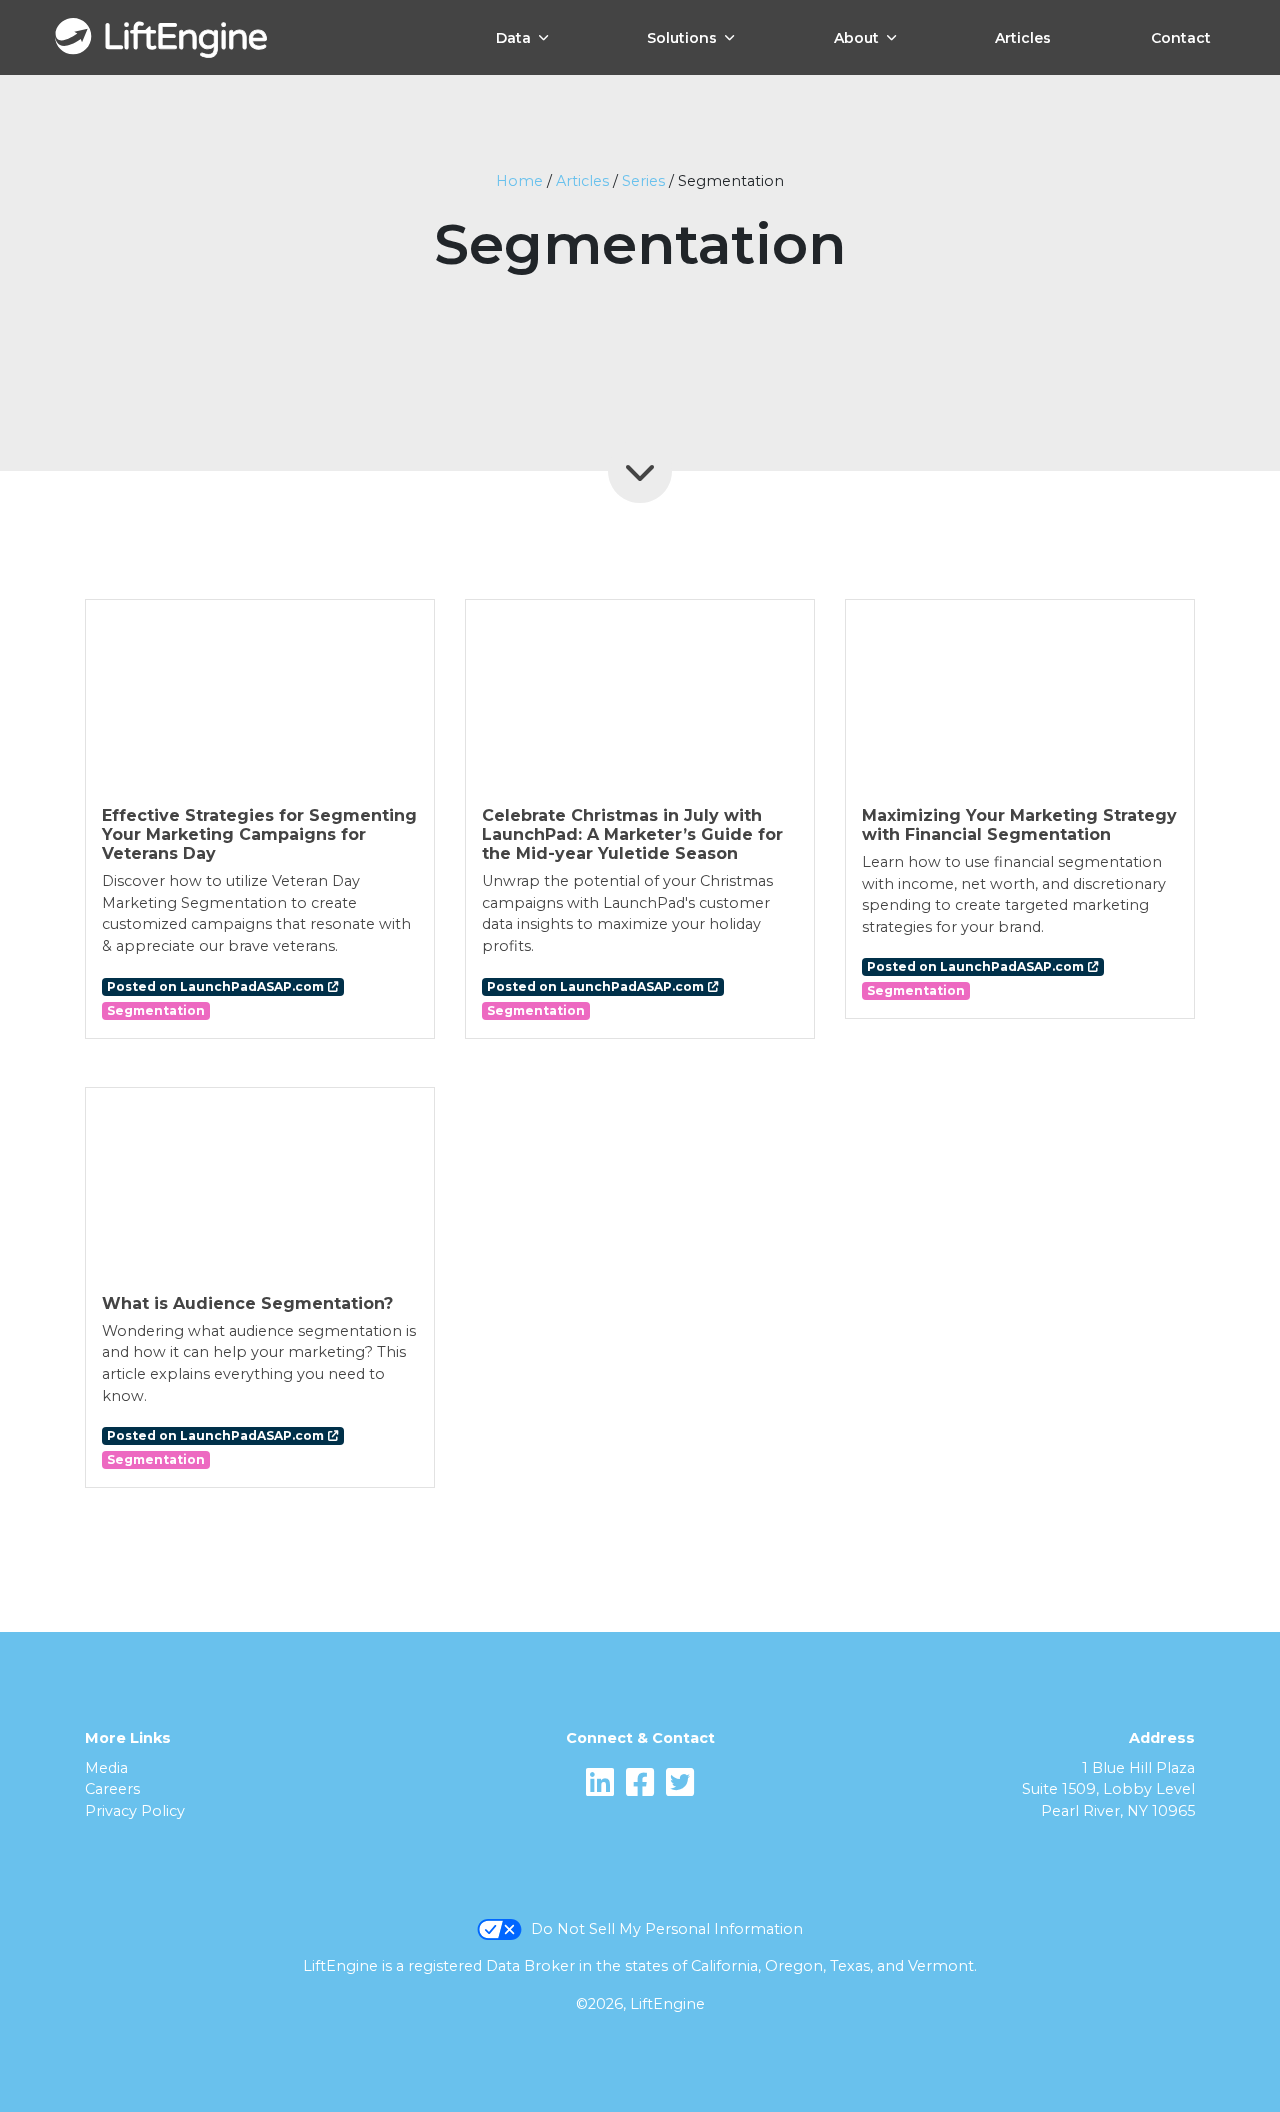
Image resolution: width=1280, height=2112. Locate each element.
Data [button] (513, 38)
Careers (112, 1789)
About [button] (856, 38)
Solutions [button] (682, 38)
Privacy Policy (135, 1811)
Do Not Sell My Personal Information (667, 1929)
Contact (1181, 38)
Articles (1023, 38)
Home (519, 181)
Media (106, 1768)
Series (643, 181)
